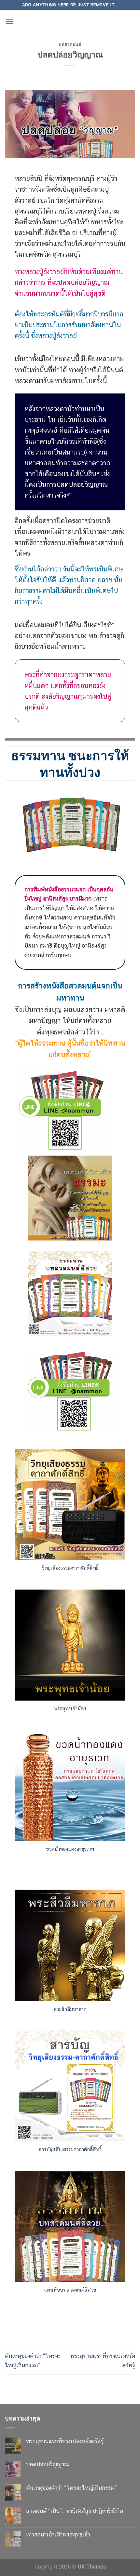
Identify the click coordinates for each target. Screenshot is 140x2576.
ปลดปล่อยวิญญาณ (48, 2403)
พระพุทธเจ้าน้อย (70, 1647)
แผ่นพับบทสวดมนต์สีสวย (70, 2229)
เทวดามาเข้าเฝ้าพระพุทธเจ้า (58, 2473)
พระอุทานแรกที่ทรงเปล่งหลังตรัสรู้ (65, 2380)
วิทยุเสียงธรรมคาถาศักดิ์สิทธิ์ (70, 1507)
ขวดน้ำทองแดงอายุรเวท (70, 1788)
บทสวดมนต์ (70, 45)
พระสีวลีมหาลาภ (70, 1948)
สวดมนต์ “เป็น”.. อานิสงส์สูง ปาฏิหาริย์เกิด (75, 2450)
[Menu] (9, 21)
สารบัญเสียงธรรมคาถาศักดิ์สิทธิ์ (70, 2088)
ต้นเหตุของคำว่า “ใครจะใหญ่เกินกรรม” (71, 2427)
